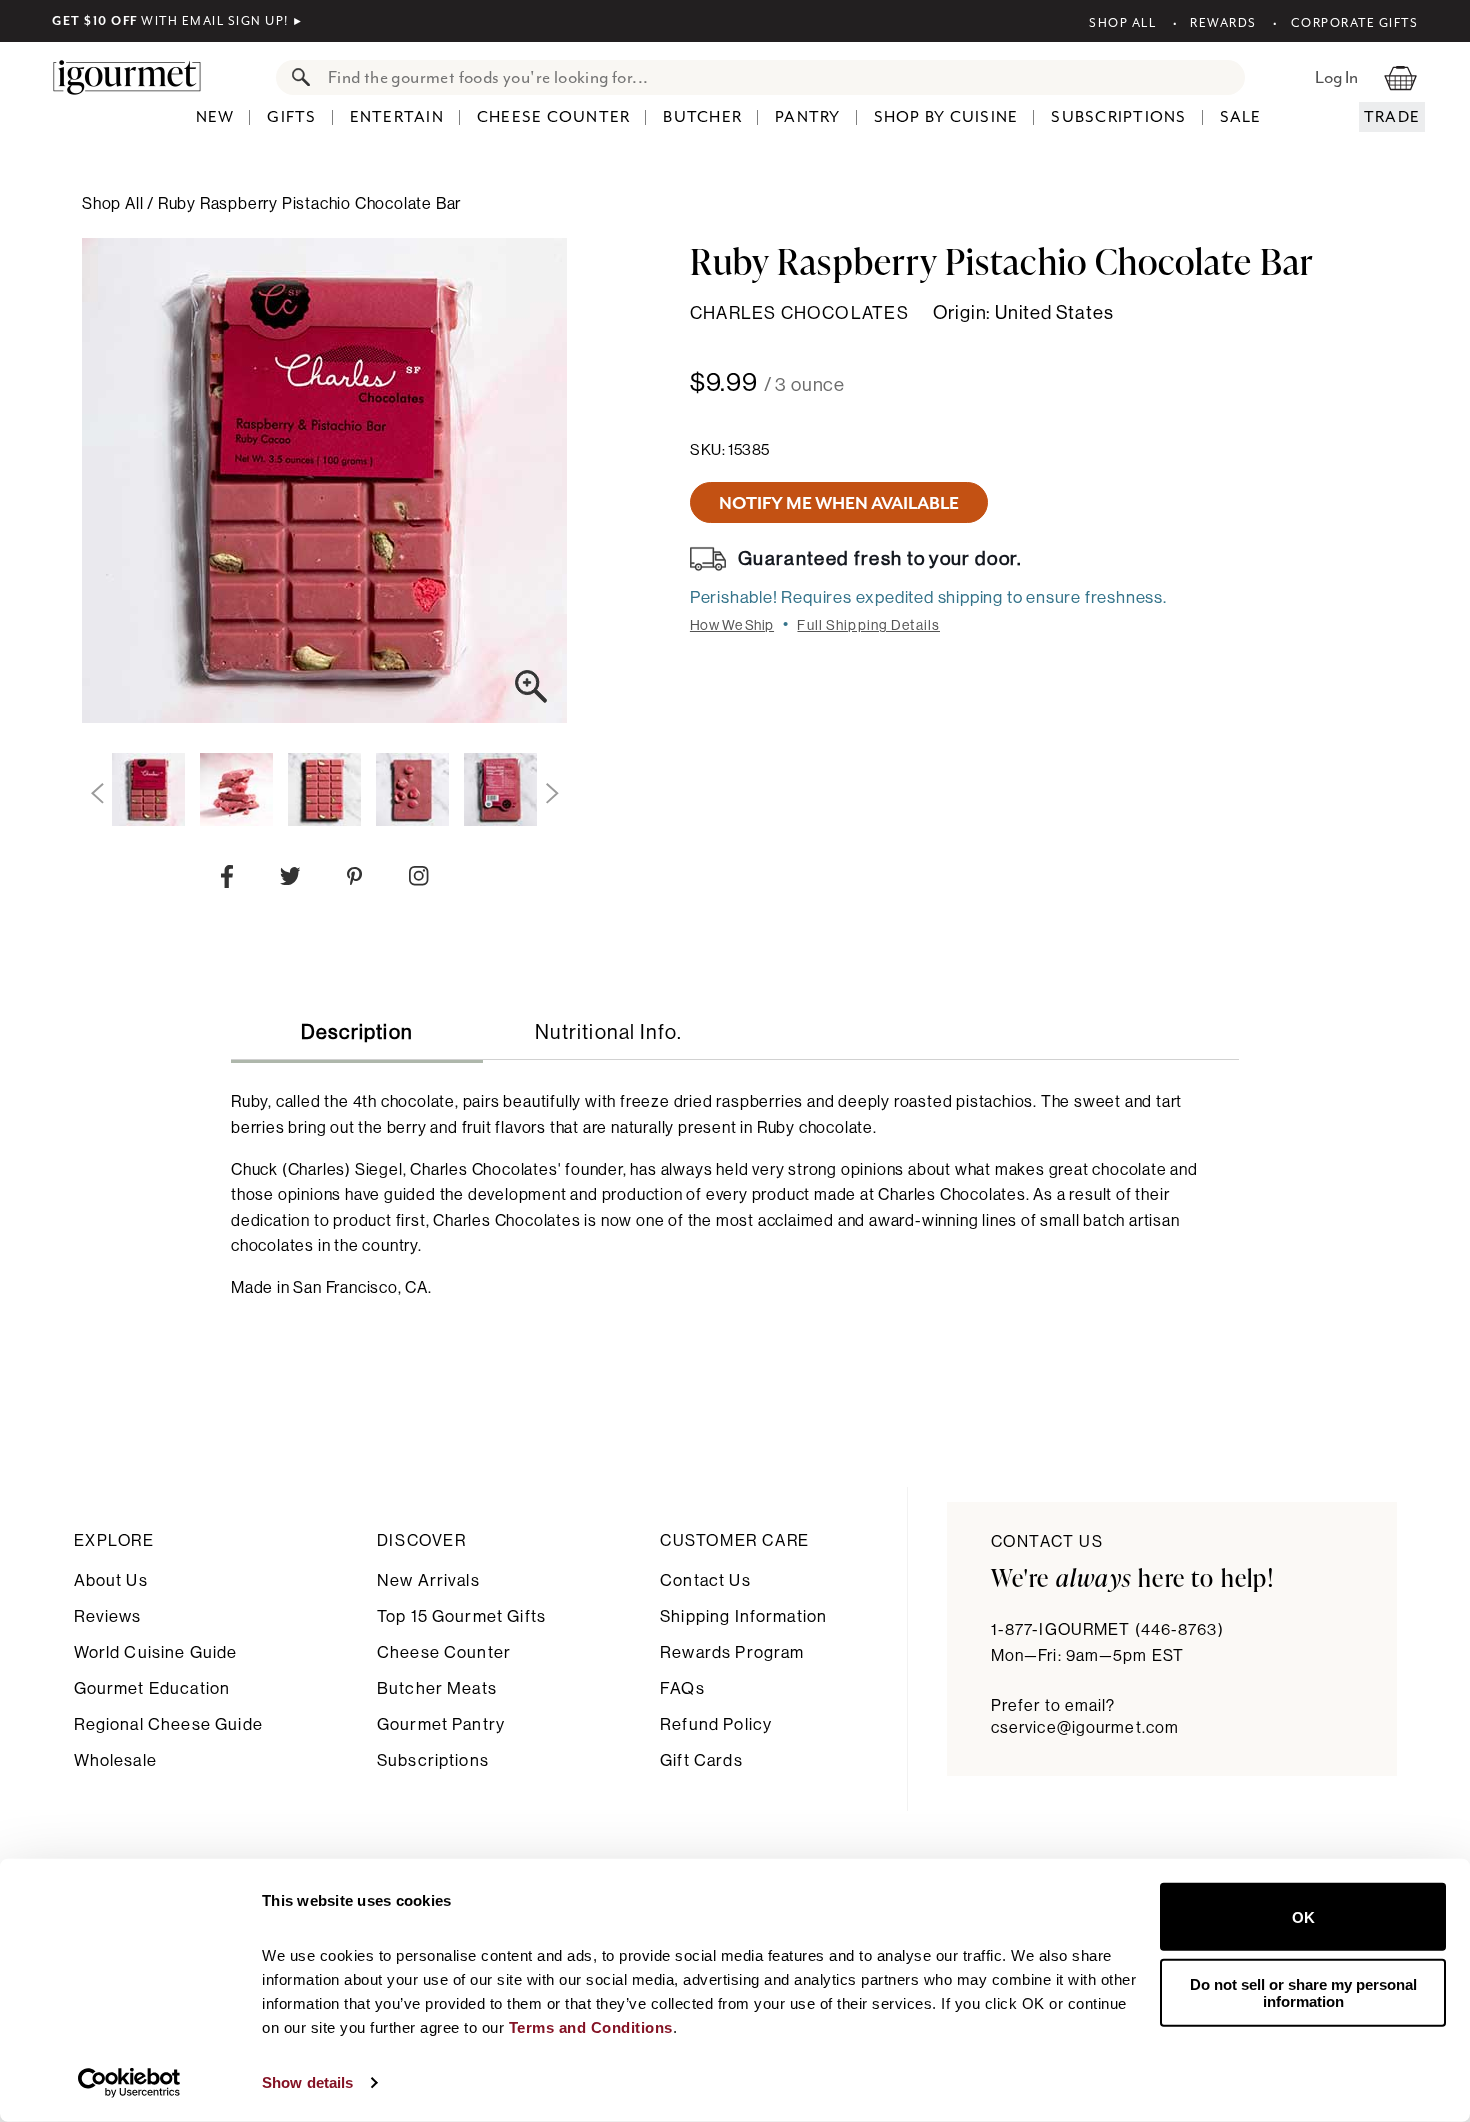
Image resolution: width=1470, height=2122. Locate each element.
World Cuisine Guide (156, 1652)
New (215, 117)
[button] (97, 794)
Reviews (108, 1616)
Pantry (808, 117)
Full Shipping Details (868, 626)
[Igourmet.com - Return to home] (137, 77)
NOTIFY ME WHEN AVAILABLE (839, 503)
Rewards (1223, 23)
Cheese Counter (554, 117)
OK (1303, 1916)
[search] (780, 77)
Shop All (1122, 23)
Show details (307, 2082)
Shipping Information (743, 1616)
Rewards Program (732, 1652)
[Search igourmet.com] (296, 77)
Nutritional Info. (608, 1033)
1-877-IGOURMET (1107, 1630)
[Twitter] (290, 880)
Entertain (397, 117)
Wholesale (115, 1760)
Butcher (702, 117)
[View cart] (1400, 77)
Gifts (291, 117)
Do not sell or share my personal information (1303, 1992)
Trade (1392, 117)
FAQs (682, 1688)
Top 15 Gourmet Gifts (461, 1616)
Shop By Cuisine (946, 117)
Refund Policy (716, 1724)
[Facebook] (227, 881)
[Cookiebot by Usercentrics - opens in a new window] (129, 2083)
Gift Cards (701, 1760)
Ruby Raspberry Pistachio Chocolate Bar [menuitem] (309, 204)
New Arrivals (428, 1580)
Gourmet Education (152, 1688)
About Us (111, 1580)
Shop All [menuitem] (114, 204)
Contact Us (705, 1580)
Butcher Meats (437, 1688)
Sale (1241, 117)
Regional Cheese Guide (168, 1724)
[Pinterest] (354, 880)
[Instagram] (418, 880)
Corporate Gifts (1354, 23)
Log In (1336, 77)
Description (357, 1033)
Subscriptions (1118, 117)
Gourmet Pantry (441, 1724)
